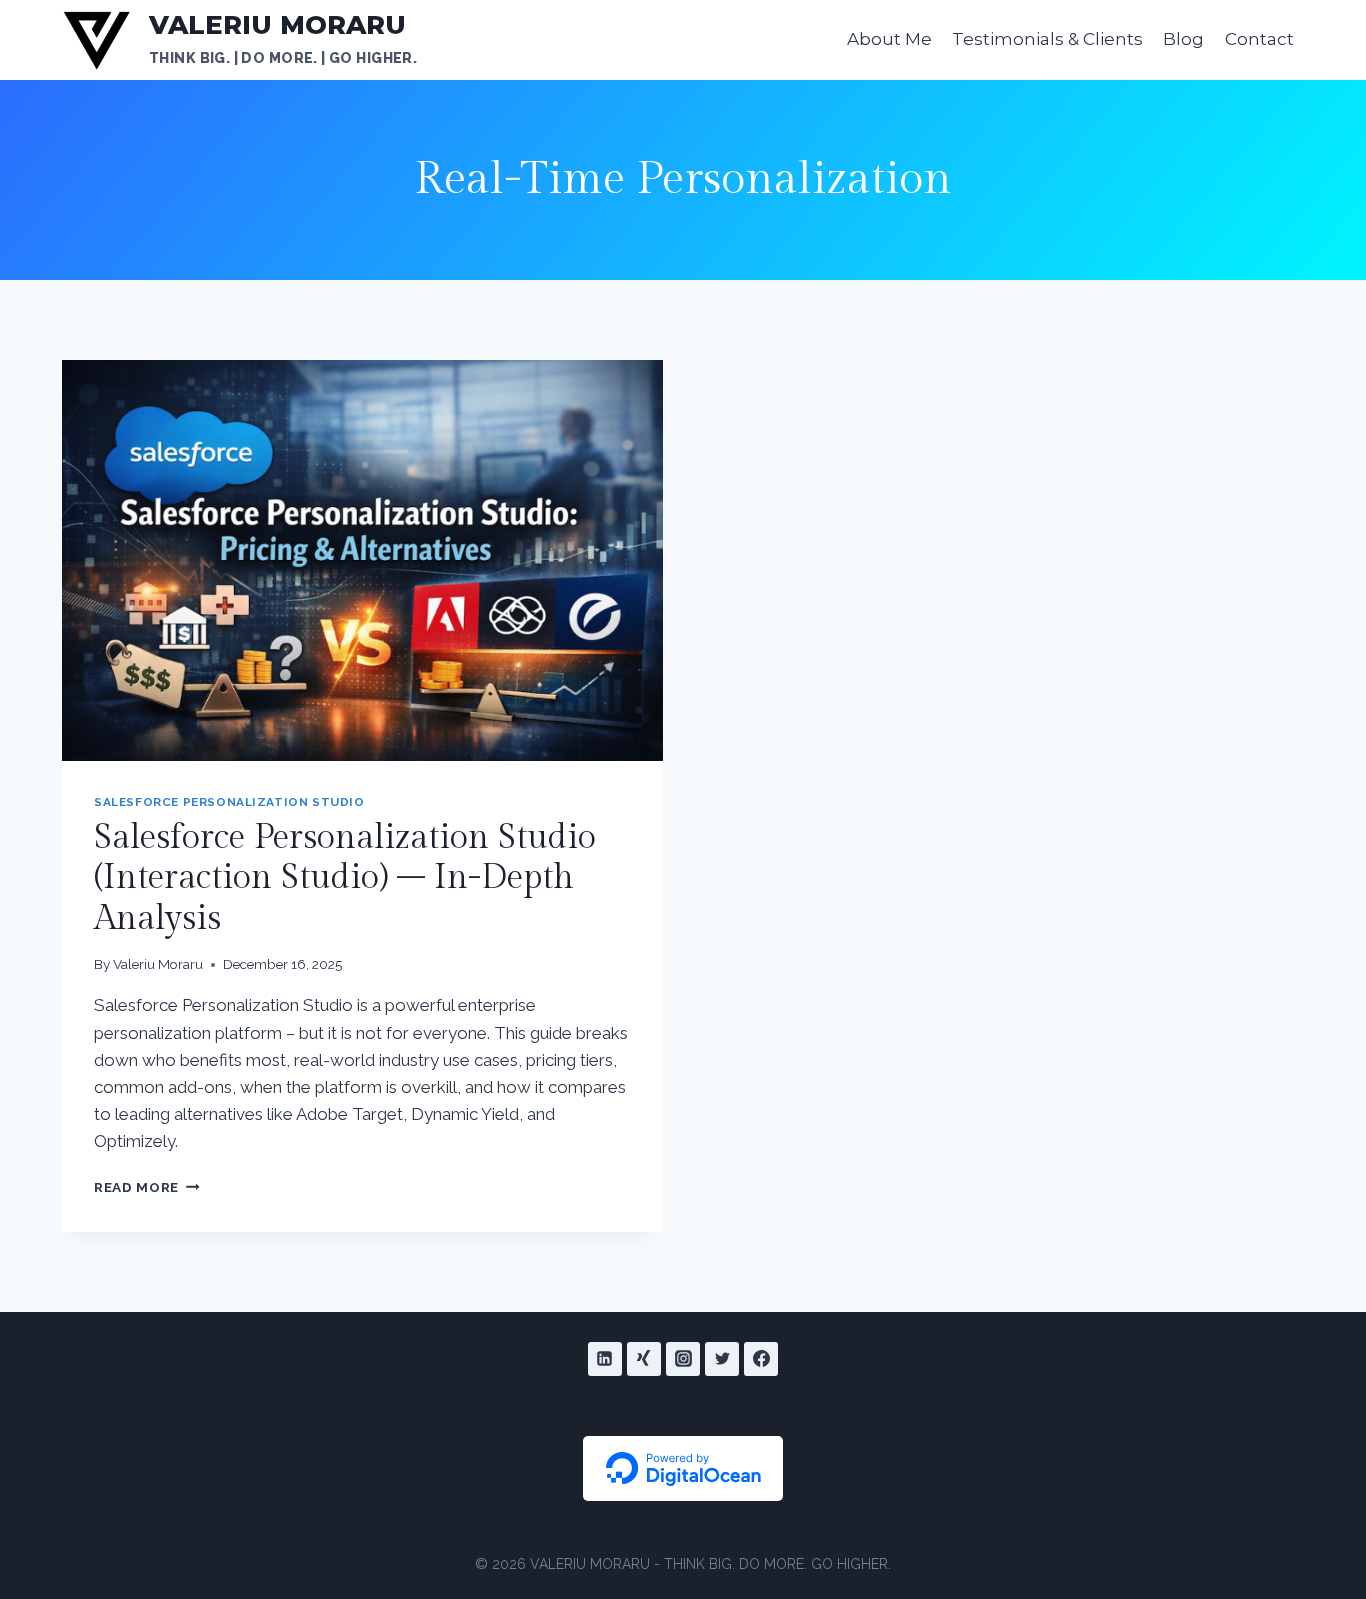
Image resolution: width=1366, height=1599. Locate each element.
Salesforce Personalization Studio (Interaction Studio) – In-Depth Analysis (345, 879)
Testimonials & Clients (1047, 39)
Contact (1259, 39)
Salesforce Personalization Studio (229, 802)
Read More (147, 1187)
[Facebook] (761, 1359)
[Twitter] (722, 1359)
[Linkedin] (605, 1359)
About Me (889, 39)
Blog (1183, 39)
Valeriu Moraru (158, 964)
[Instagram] (683, 1359)
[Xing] (644, 1359)
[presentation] (362, 560)
